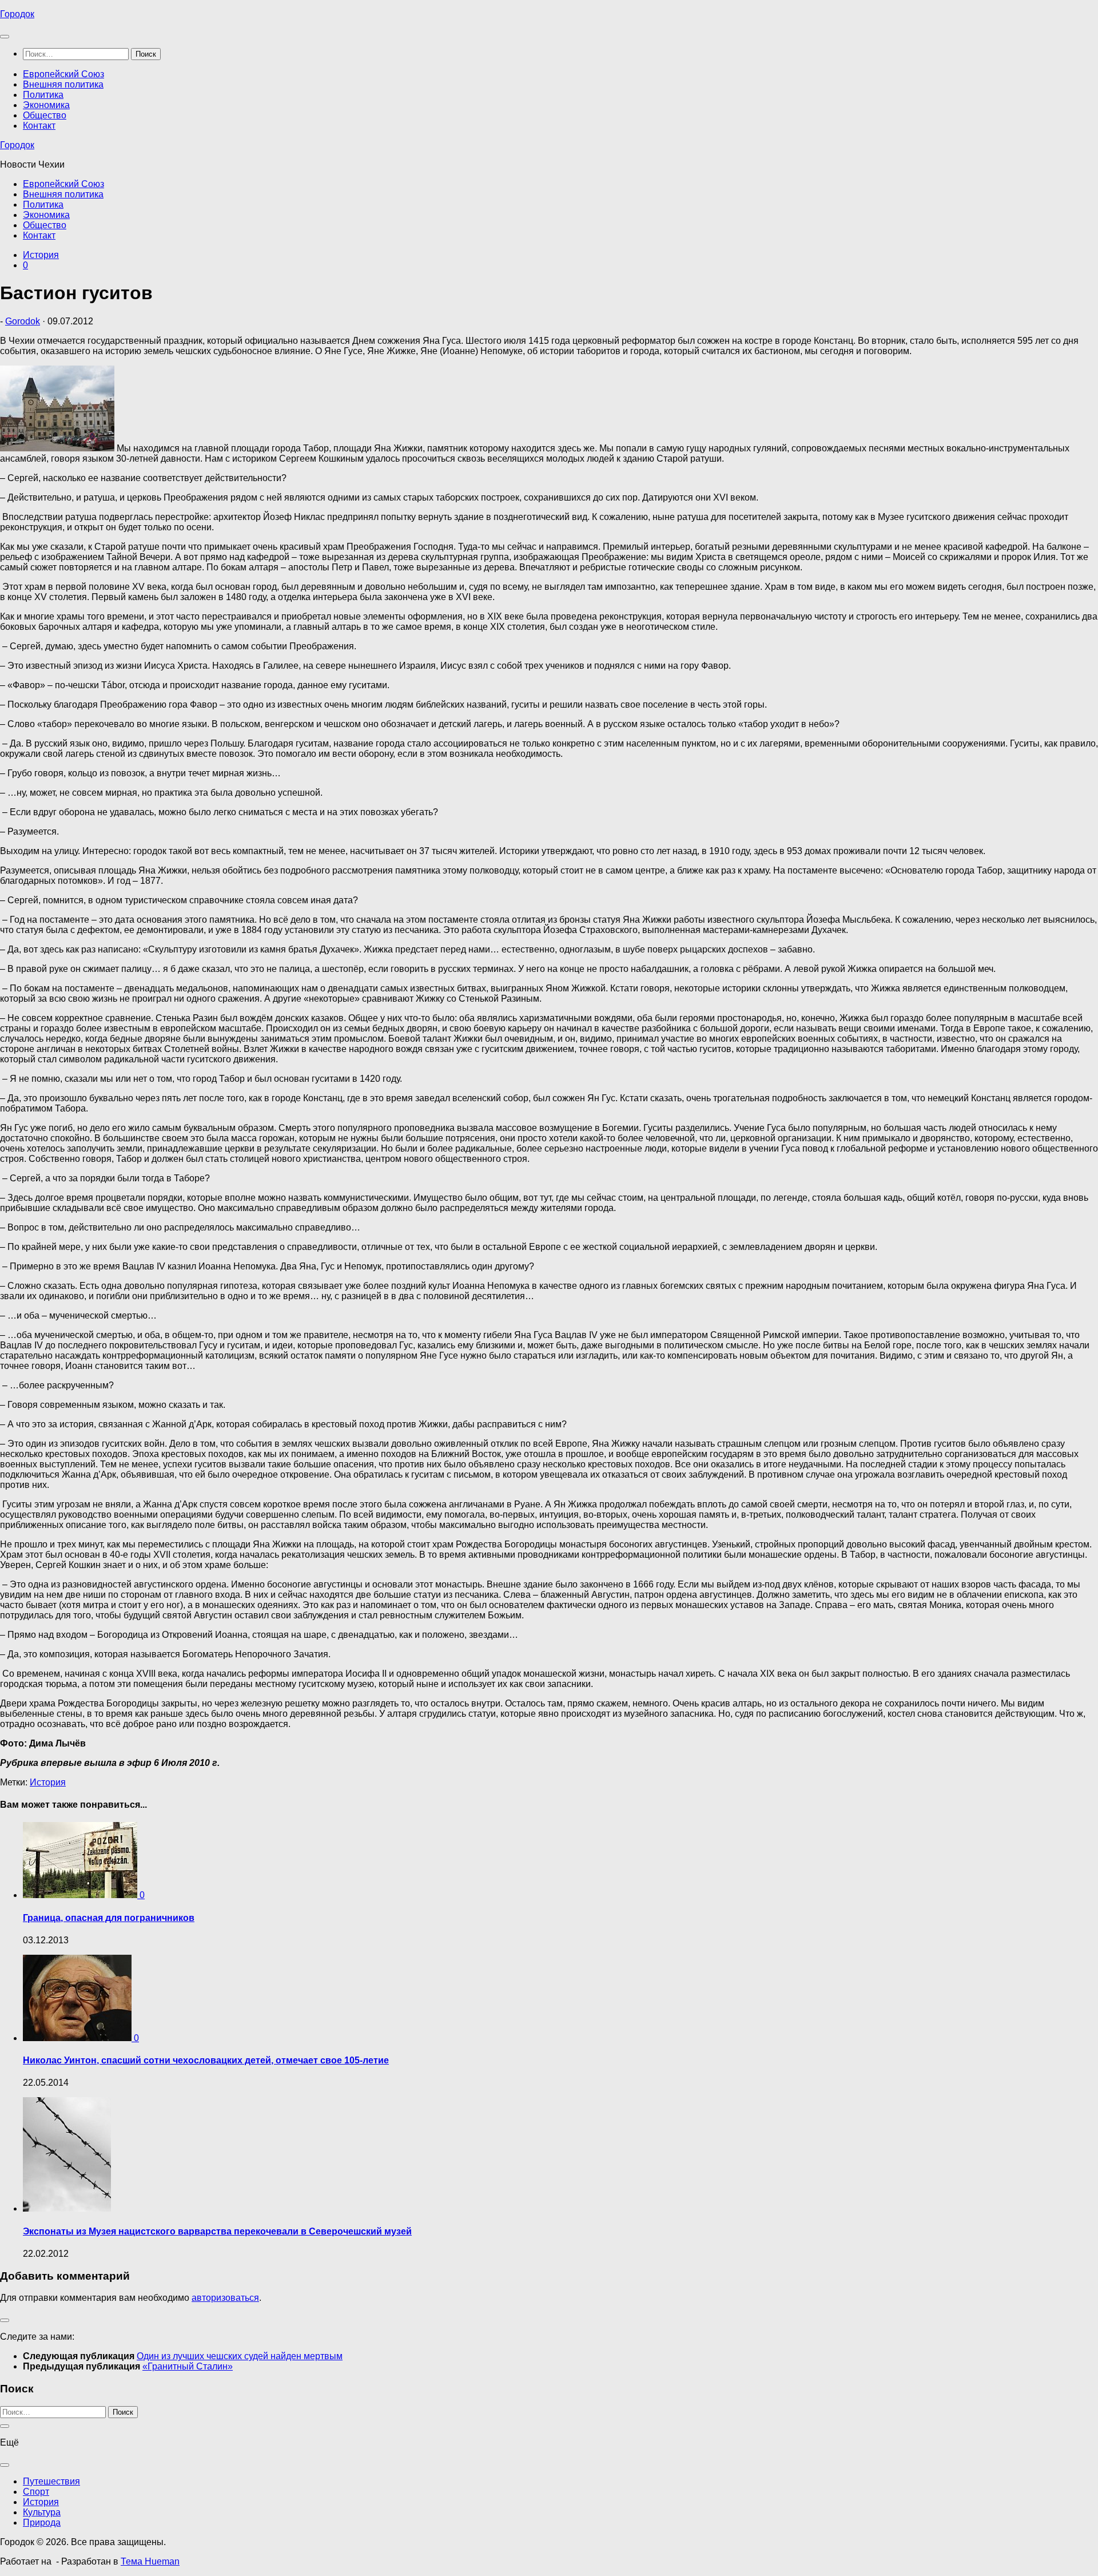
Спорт (36, 2492)
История (41, 255)
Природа (42, 2523)
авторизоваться (225, 2298)
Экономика (46, 105)
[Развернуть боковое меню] (5, 2320)
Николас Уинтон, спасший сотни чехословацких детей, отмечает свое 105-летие (206, 2060)
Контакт (39, 126)
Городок (17, 14)
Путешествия (51, 2481)
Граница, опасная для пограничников (109, 1918)
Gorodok (23, 321)
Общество (45, 115)
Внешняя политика (63, 84)
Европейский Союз (63, 74)
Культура (42, 2512)
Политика (43, 95)
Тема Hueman (150, 2561)
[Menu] (5, 37)
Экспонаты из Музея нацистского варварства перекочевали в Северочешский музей (217, 2231)
